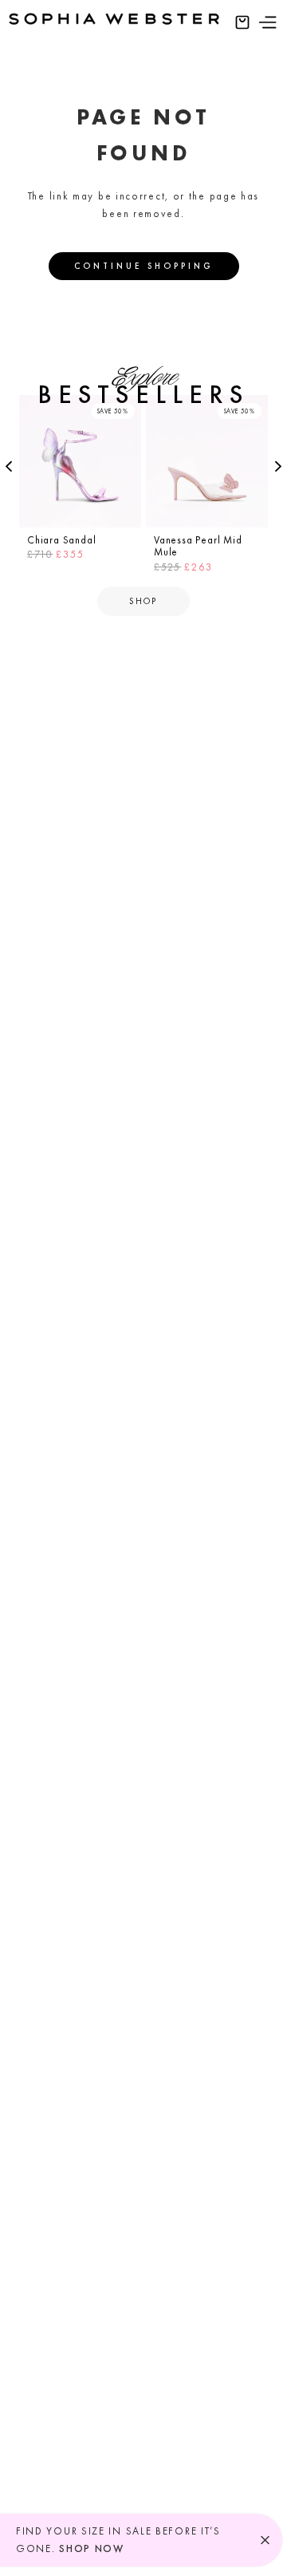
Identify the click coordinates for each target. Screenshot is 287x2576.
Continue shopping (144, 266)
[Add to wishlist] (127, 409)
